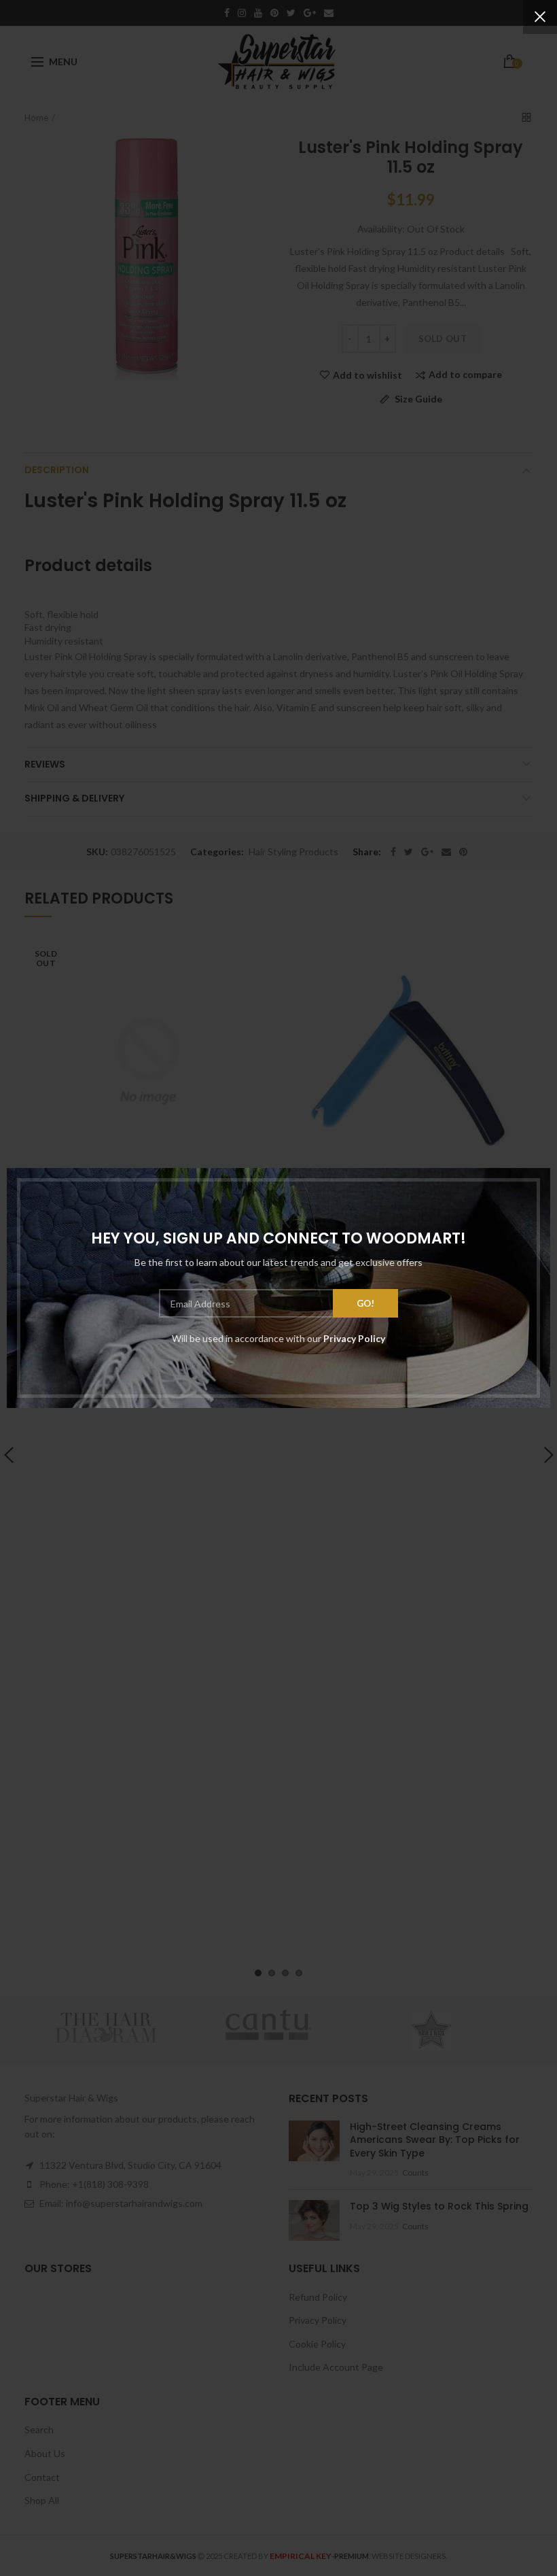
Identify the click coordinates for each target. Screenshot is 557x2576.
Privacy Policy (354, 1338)
